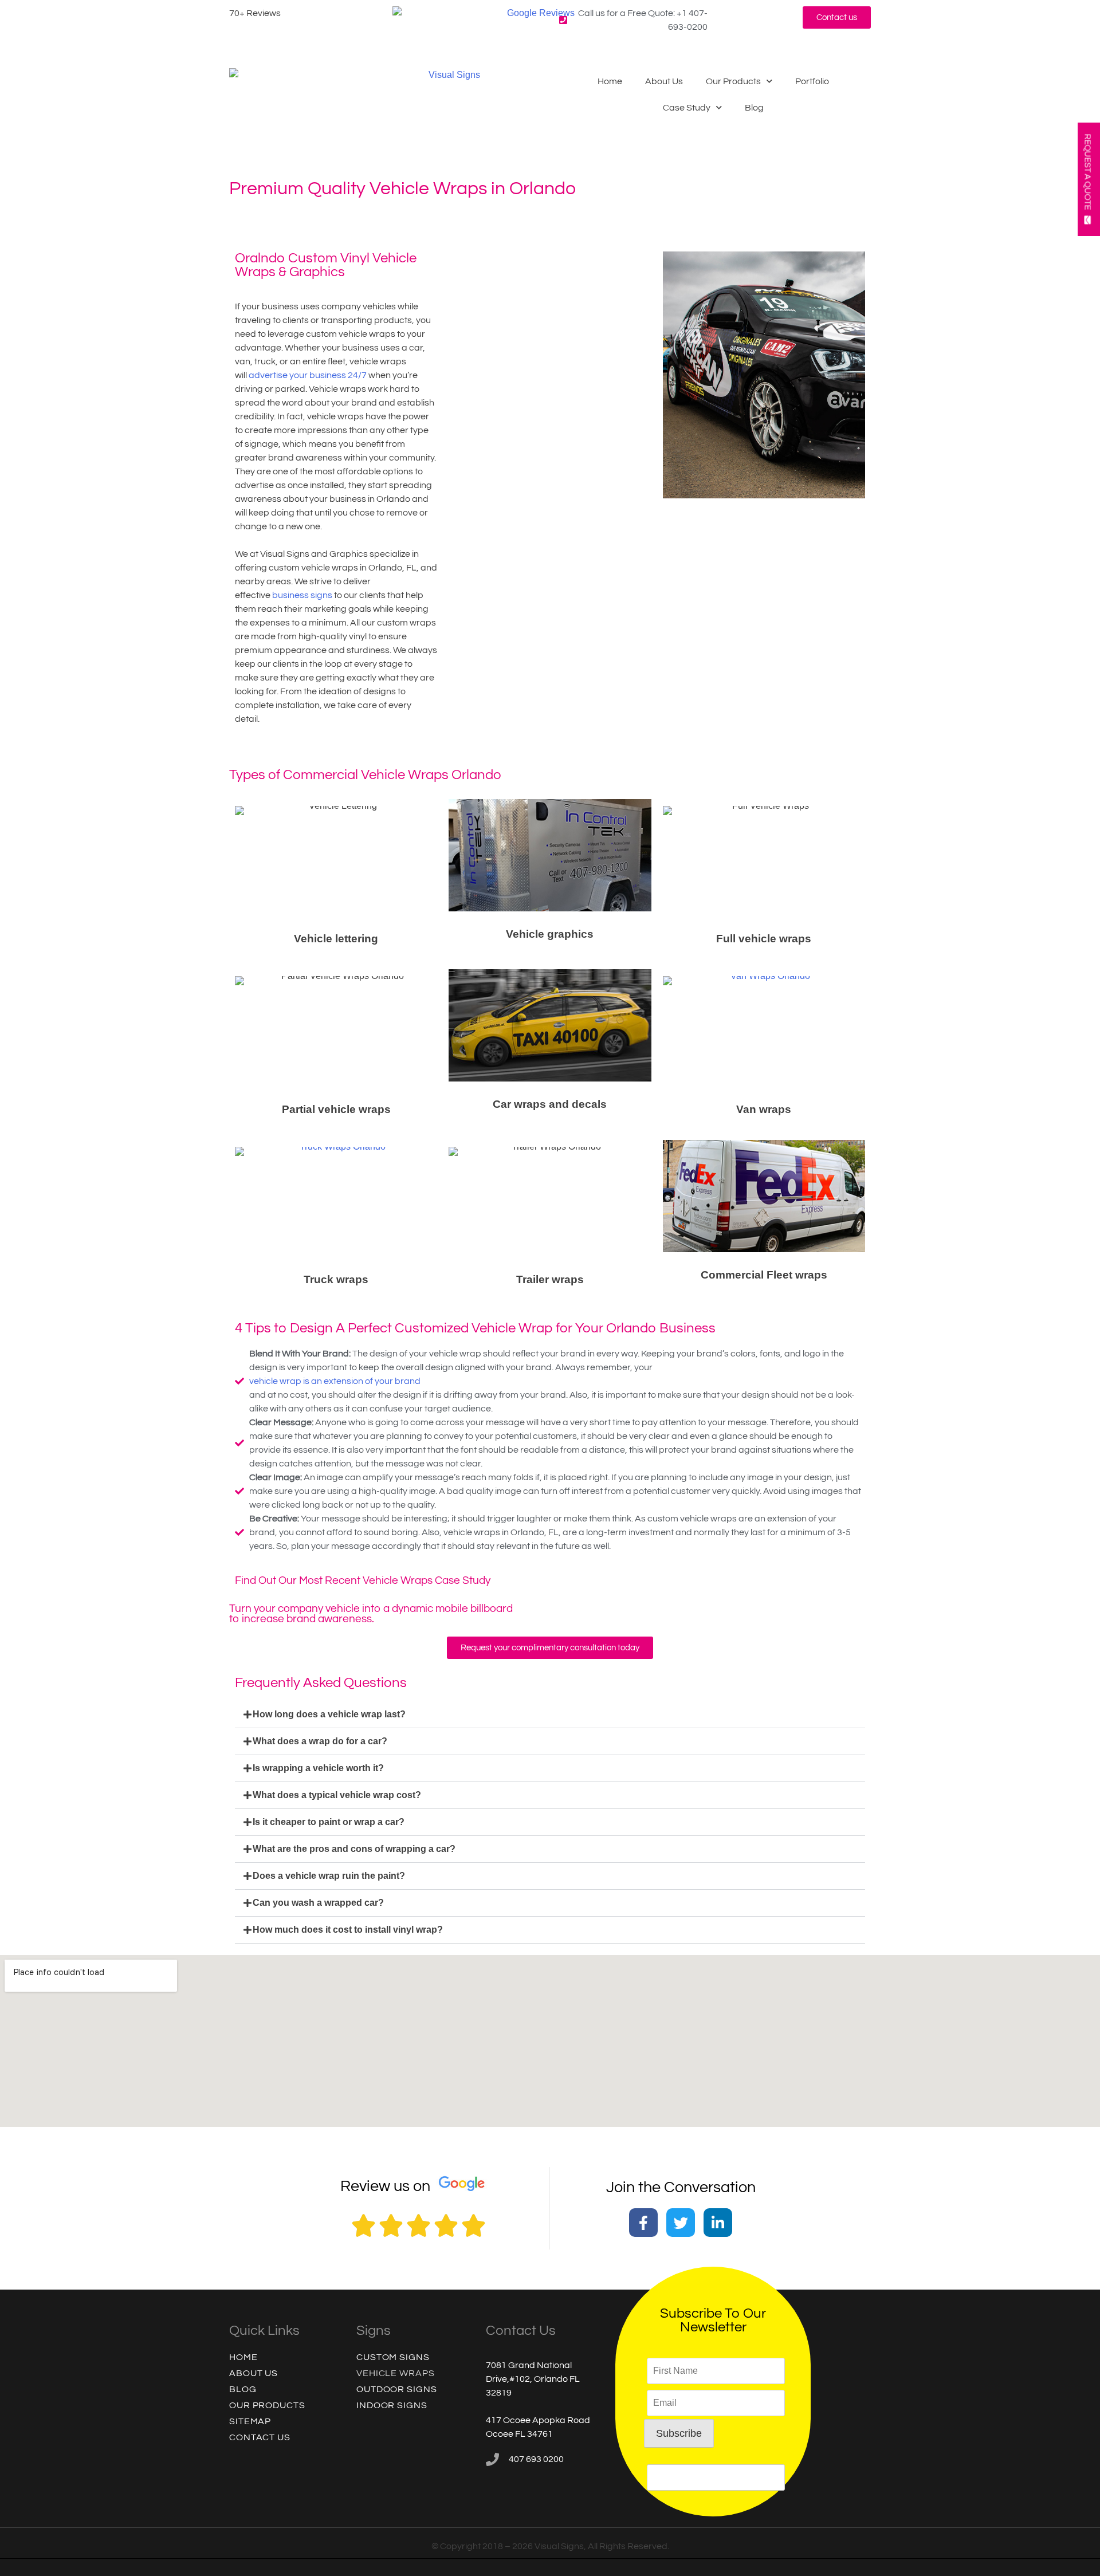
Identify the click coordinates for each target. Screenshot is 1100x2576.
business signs (302, 595)
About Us (664, 81)
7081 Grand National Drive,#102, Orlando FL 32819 (533, 2379)
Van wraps (764, 1109)
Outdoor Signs (397, 2389)
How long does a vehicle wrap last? (329, 1714)
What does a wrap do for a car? (320, 1741)
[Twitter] (681, 2223)
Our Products (733, 81)
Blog (754, 108)
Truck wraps (336, 1279)
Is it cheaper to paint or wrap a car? (329, 1822)
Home (610, 81)
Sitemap (250, 2421)
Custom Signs (393, 2357)
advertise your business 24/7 (308, 375)
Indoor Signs (392, 2405)
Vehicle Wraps (396, 2373)
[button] (550, 1715)
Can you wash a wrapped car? (318, 1903)
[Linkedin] (718, 2223)
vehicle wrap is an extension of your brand (335, 1381)
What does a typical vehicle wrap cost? (337, 1795)
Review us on (385, 2186)
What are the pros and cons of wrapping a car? (354, 1849)
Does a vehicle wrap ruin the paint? (329, 1876)
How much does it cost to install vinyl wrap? (348, 1930)
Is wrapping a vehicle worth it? (318, 1768)
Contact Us (260, 2437)
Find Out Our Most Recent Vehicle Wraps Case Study (363, 1581)
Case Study (687, 108)
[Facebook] (643, 2223)
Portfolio (812, 81)
